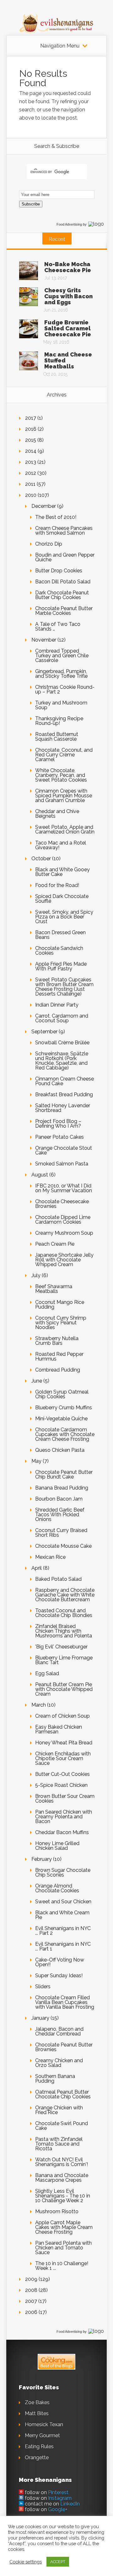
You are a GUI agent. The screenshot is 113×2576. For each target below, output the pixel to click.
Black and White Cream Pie (62, 1915)
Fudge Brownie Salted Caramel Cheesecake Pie (68, 328)
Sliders (43, 1987)
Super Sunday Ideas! (59, 1975)
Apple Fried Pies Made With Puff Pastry (61, 966)
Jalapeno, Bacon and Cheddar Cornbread (59, 2031)
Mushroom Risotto (57, 2211)
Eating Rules (39, 2447)
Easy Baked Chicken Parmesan (59, 1729)
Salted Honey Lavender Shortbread (63, 1108)
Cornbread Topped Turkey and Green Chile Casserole (62, 656)
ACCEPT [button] (58, 2562)
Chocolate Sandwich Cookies (59, 951)
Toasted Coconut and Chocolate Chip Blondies (64, 1613)
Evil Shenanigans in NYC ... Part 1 (63, 1946)
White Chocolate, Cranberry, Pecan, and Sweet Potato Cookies (61, 775)
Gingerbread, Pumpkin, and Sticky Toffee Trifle (61, 674)
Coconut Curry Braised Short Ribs (61, 1533)
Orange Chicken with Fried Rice (59, 2110)
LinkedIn (70, 2504)
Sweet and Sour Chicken (63, 1902)
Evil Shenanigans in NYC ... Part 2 (63, 1931)
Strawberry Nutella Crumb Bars (57, 1341)
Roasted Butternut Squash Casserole (57, 737)
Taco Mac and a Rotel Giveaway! (61, 845)
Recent (57, 239)
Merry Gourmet (42, 2436)
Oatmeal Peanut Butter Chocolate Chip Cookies (63, 2094)
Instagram (60, 2498)
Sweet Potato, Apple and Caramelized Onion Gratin (65, 829)
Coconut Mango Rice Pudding (60, 1305)
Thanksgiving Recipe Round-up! (59, 721)
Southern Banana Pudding (55, 2079)
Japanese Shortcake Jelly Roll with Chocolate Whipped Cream (64, 1260)
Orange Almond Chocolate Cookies (57, 1888)
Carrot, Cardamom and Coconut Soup (62, 1018)
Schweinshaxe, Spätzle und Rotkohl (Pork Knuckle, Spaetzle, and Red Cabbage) (62, 1061)
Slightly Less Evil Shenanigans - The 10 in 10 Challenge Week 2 (63, 2196)
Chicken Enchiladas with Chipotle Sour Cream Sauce (63, 1758)
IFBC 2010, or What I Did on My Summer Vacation (64, 1188)
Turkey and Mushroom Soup (61, 705)
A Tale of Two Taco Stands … (58, 626)
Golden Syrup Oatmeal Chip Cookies (62, 1394)
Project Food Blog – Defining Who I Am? (58, 1124)
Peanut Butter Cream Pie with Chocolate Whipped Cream (64, 1689)
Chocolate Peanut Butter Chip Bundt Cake (64, 1474)
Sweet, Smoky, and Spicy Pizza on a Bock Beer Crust (64, 917)
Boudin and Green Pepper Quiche (65, 557)
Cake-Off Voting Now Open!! (60, 1962)
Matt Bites (37, 2413)
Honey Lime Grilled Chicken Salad (57, 1846)
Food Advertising (69, 224)
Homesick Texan (44, 2424)
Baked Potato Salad (58, 1579)
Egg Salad (47, 1673)
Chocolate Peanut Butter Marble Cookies (64, 611)
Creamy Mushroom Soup (64, 1233)
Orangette (37, 2458)
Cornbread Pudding (58, 1370)
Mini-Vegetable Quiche (61, 1419)
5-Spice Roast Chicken (61, 1785)
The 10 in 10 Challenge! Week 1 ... (62, 2266)
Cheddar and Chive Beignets (57, 814)
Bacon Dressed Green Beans (60, 935)
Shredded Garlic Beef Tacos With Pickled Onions (60, 1515)
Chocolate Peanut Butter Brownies (64, 2047)
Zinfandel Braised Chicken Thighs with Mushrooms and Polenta (64, 1631)
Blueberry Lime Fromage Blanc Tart (64, 1660)
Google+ (58, 2509)
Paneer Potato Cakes (59, 1137)
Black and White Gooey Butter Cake (62, 872)
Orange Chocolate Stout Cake (64, 1150)
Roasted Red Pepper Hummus (59, 1356)
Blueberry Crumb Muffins (64, 1408)
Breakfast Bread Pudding (64, 1094)
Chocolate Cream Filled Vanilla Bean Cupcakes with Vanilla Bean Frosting (65, 2002)
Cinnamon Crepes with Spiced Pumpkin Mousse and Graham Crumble (64, 796)
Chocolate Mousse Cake (63, 1546)
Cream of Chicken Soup (62, 1716)
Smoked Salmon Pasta (62, 1164)
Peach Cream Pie (55, 1244)
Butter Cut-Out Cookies (62, 1774)
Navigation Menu (60, 46)
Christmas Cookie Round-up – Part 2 (65, 689)
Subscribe (31, 204)
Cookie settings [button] (26, 2562)
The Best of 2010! (56, 517)
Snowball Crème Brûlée (62, 1043)
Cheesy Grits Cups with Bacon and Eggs (68, 296)
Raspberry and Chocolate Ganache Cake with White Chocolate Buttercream (65, 1595)
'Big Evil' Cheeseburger (61, 1647)
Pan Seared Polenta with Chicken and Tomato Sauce (63, 2248)
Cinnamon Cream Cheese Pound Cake (65, 1081)
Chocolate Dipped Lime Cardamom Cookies (63, 1220)
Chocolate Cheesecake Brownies (62, 1204)
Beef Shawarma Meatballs (54, 1289)
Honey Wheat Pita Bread (64, 1743)
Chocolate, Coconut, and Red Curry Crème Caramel (64, 755)
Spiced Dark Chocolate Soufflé (62, 899)
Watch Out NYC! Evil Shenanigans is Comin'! (62, 2162)
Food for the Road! (57, 885)
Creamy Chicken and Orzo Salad (59, 2063)
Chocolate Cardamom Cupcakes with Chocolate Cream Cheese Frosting (65, 1434)
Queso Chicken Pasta (60, 1450)
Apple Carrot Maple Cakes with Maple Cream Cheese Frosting (64, 2227)
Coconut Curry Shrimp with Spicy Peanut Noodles (61, 1323)
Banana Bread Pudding (62, 1488)
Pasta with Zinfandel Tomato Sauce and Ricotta (59, 2144)
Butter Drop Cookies (59, 571)
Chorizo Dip (49, 544)
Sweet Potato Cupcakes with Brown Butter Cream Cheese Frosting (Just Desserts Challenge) (64, 987)
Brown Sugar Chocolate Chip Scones (63, 1872)
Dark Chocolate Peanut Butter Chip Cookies (62, 595)
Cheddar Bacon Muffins (62, 1832)
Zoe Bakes (37, 2402)
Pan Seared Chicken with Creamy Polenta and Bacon (64, 1817)
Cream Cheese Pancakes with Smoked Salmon (64, 530)
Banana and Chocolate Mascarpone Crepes (62, 2178)
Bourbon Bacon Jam (59, 1499)
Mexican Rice (50, 1557)
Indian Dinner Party (57, 1005)
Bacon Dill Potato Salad (63, 582)
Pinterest (58, 2492)
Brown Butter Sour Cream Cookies (65, 1799)
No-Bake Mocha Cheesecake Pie (68, 267)
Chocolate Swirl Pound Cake (62, 2126)
